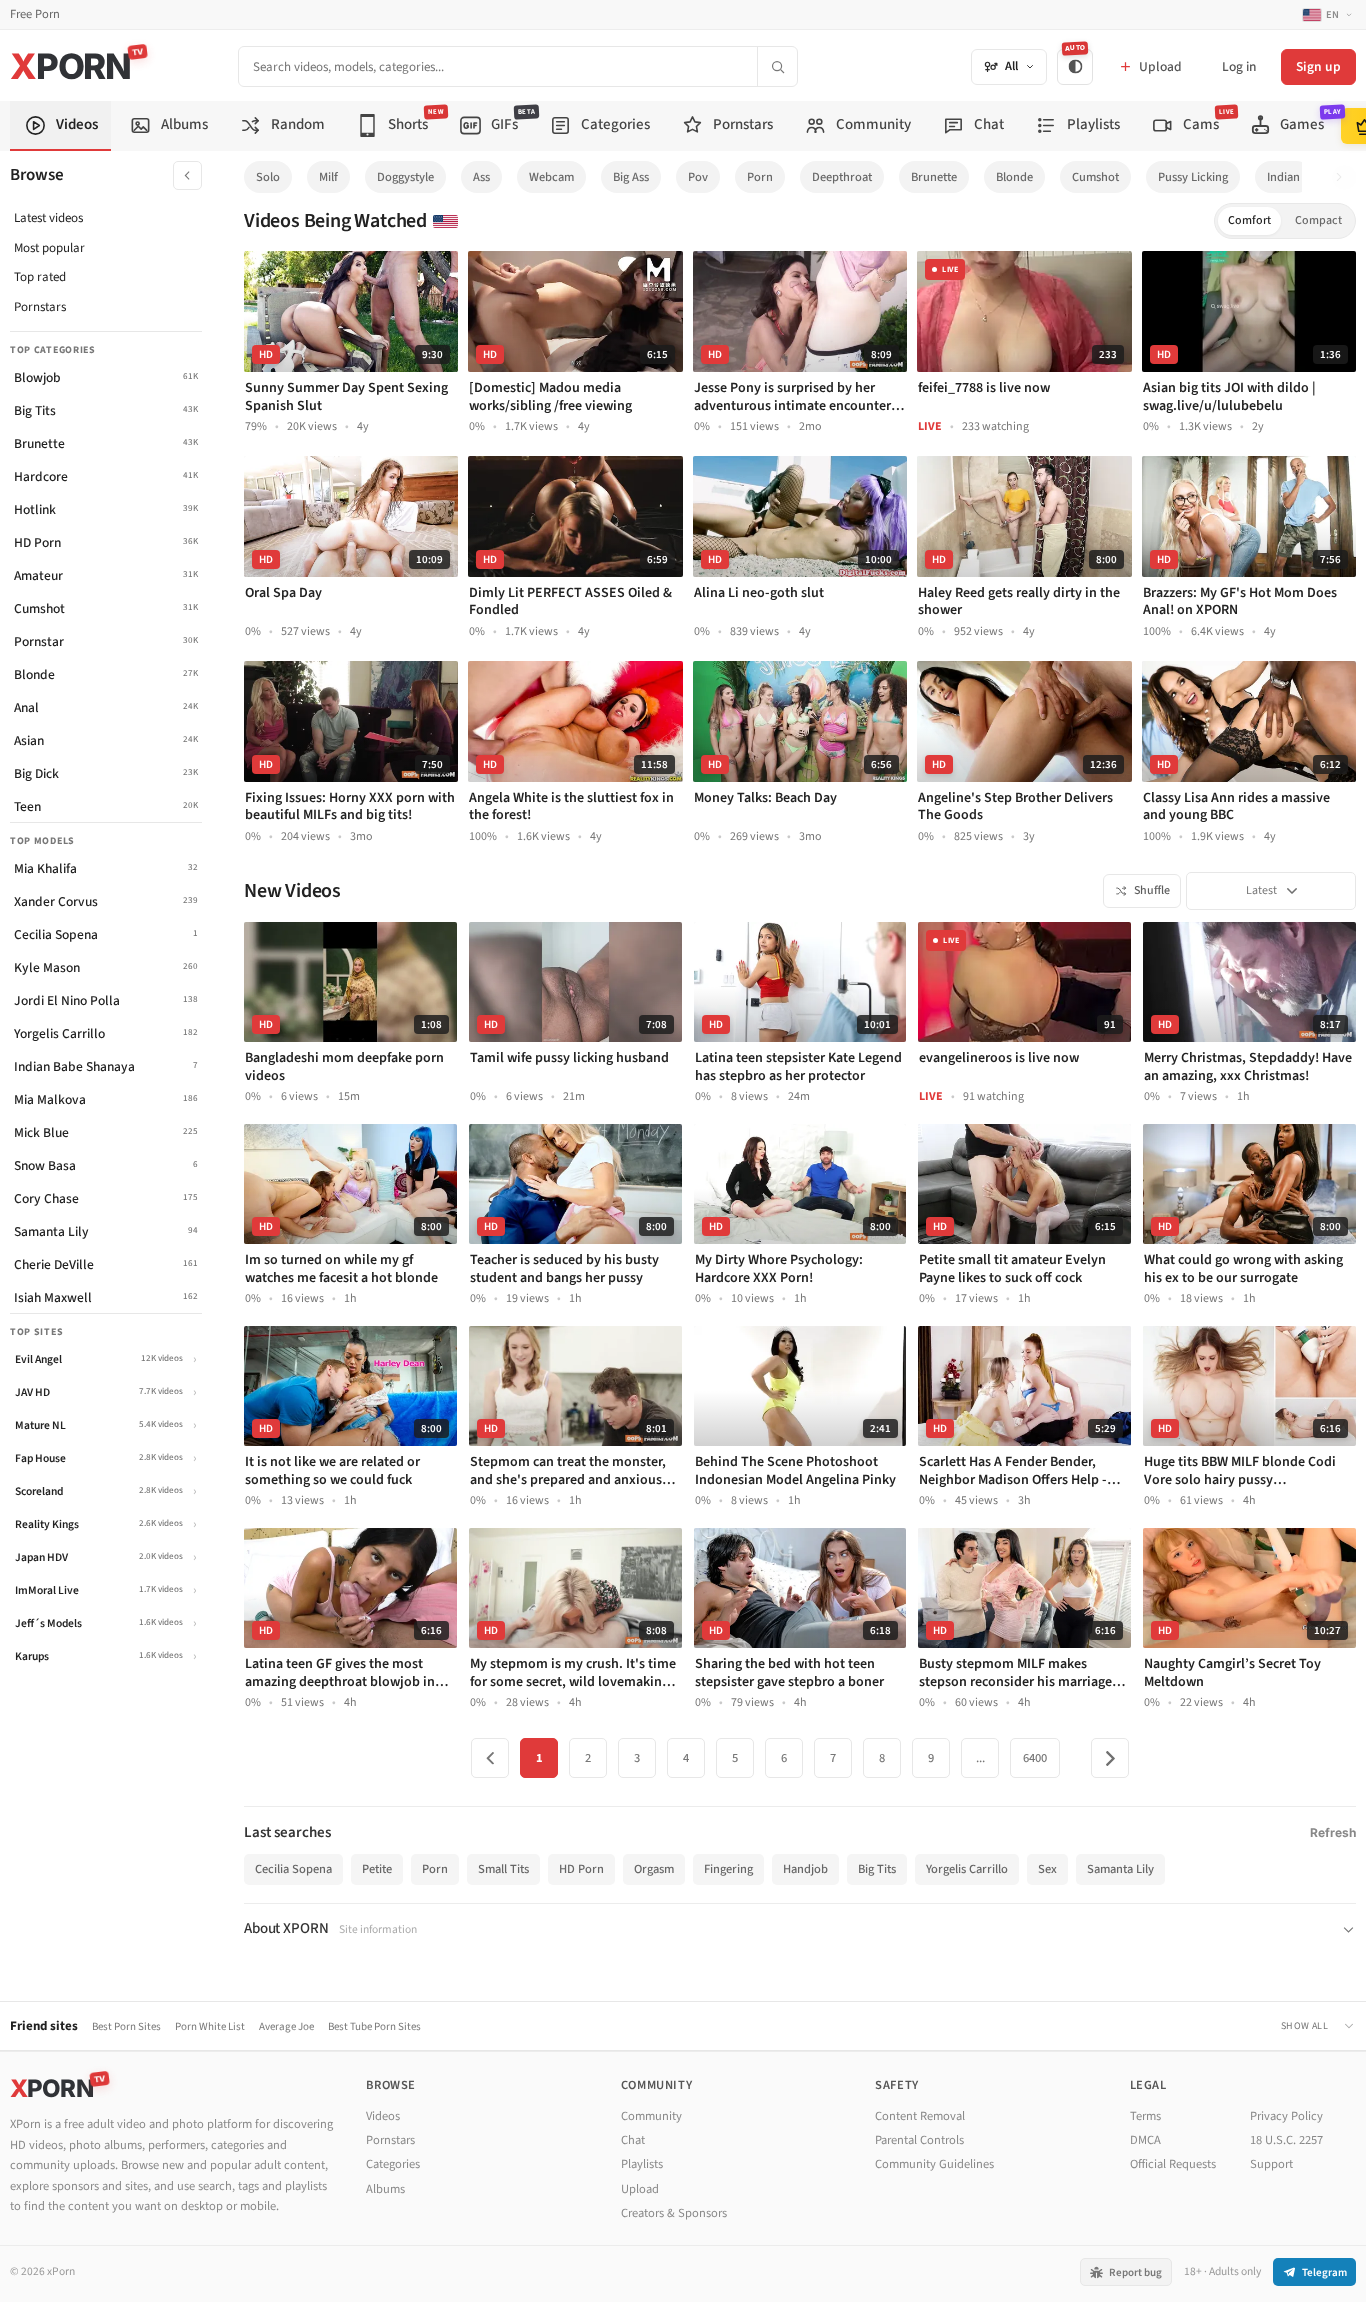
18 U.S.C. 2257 (1286, 2140)
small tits (503, 1869)
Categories (393, 2164)
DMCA (1145, 2140)
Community (651, 2116)
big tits (877, 1869)
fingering (728, 1869)
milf (328, 177)
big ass (631, 177)
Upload (640, 2189)
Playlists (642, 2164)
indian (1283, 177)
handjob (805, 1869)
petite (377, 1869)
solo (268, 177)
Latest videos (48, 218)
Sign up (1318, 66)
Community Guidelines (934, 2164)
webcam (551, 177)
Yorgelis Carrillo (967, 1869)
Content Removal (920, 2116)
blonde (1014, 177)
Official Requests (1173, 2164)
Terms (1145, 2116)
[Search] (777, 66)
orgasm (654, 1869)
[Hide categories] (187, 175)
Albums (385, 2189)
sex (1047, 1869)
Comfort (1249, 220)
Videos (383, 2116)
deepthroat (842, 177)
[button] (1344, 177)
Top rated (40, 277)
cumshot (1095, 177)
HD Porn (581, 1869)
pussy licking (1193, 177)
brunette (934, 177)
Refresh (1333, 1832)
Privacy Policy (1286, 2116)
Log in (1239, 66)
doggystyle (405, 177)
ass (481, 177)
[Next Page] (1110, 1758)
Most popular (49, 248)
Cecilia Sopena (293, 1869)
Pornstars (40, 307)
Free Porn (35, 14)
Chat (633, 2140)
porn (760, 177)
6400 (1035, 1758)
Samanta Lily (1120, 1869)
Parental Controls (919, 2140)
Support (1271, 2164)
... (980, 1758)
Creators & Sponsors (674, 2213)
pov (698, 177)
